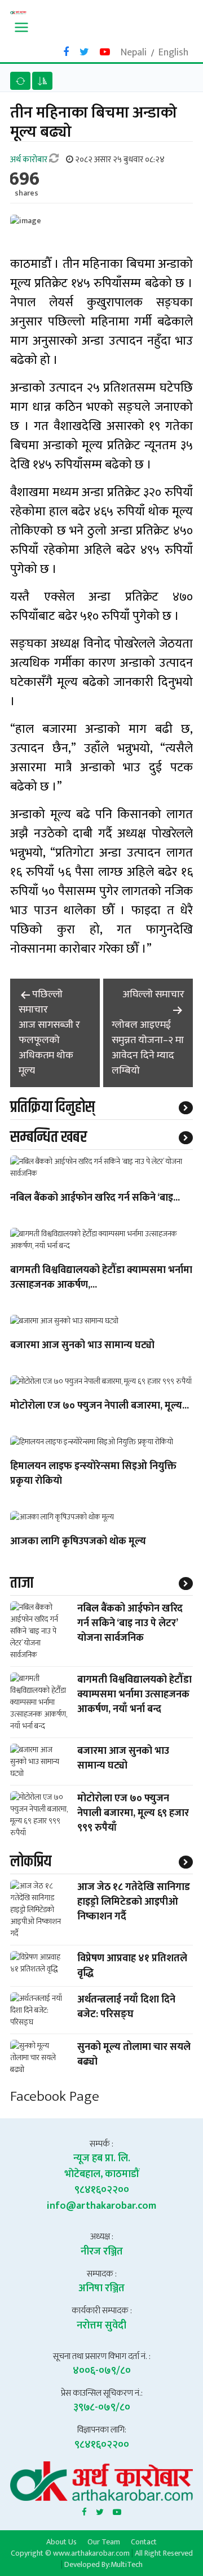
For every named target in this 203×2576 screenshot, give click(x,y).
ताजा (22, 1583)
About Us (61, 2542)
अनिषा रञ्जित (101, 2288)
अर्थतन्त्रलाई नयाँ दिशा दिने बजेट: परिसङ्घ (126, 2007)
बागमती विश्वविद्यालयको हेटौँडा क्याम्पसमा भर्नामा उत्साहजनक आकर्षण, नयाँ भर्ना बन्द (134, 1695)
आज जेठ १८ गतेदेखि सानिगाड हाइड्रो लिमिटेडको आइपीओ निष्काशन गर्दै (134, 1902)
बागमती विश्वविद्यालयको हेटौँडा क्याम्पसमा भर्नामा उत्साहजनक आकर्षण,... (101, 1278)
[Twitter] (100, 2510)
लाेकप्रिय (31, 1862)
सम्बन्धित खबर (48, 1137)
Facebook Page (55, 2097)
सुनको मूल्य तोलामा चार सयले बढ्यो (134, 2054)
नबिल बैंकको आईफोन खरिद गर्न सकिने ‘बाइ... (95, 1198)
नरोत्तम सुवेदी (101, 2326)
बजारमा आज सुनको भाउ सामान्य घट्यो (82, 1346)
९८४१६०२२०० (102, 2190)
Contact (144, 2542)
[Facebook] (84, 2510)
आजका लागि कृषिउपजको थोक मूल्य (78, 1542)
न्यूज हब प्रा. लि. (102, 2158)
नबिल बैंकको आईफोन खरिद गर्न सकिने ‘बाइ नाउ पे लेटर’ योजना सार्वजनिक (130, 1623)
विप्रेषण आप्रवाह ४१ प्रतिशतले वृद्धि (132, 1966)
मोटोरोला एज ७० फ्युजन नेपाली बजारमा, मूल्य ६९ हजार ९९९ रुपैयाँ (133, 1813)
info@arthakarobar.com (101, 2206)
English (173, 53)
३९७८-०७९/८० (102, 2408)
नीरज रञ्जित (102, 2252)
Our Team (104, 2542)
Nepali (134, 53)
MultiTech (127, 2564)
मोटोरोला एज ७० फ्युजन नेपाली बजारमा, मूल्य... (100, 1406)
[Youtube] (117, 2510)
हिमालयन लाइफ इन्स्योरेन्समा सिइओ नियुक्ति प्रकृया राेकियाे (93, 1474)
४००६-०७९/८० (102, 2371)
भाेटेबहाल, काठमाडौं (102, 2174)
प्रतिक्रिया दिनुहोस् (52, 1107)
